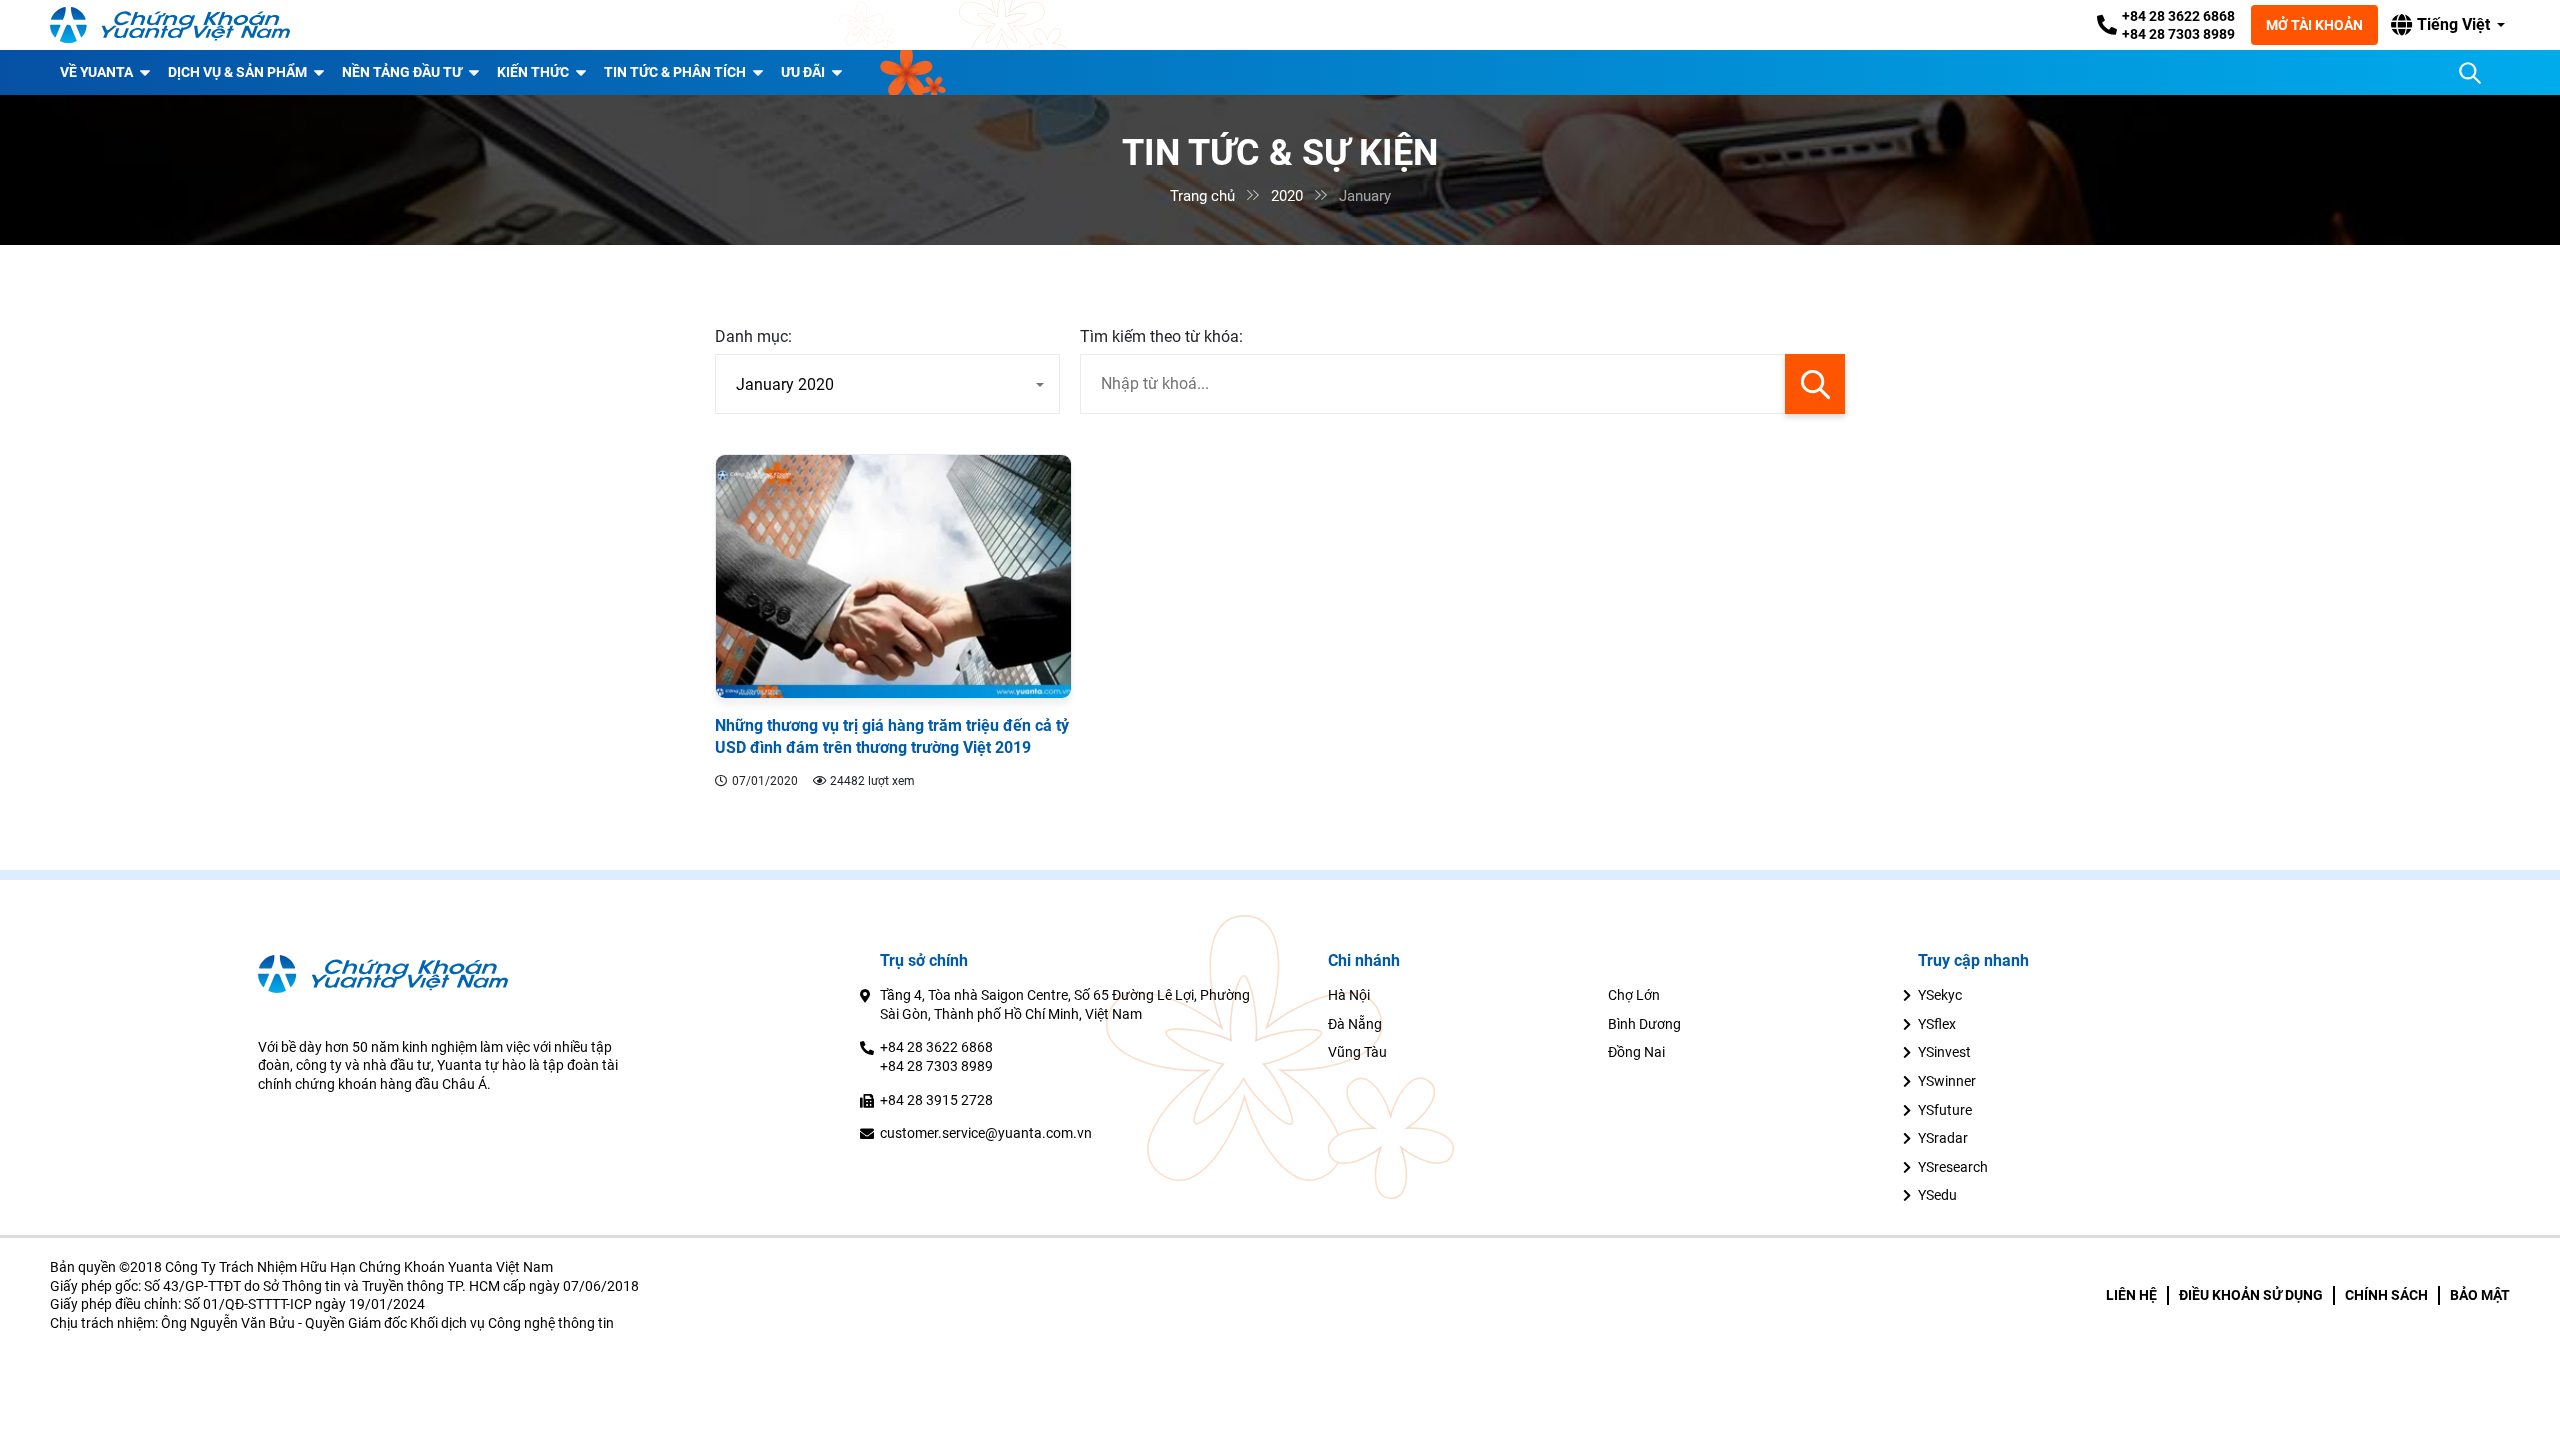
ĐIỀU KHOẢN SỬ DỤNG (2251, 1295)
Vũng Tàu (1357, 1052)
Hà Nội (1349, 995)
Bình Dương (1644, 1024)
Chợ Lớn (1634, 995)
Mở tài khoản (2314, 25)
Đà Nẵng (1355, 1024)
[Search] (2470, 73)
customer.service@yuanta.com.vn (986, 1133)
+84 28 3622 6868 (2178, 16)
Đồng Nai (1636, 1052)
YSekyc (1940, 995)
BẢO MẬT (2480, 1295)
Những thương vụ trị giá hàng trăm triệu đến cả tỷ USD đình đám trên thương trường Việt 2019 (892, 736)
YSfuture (1945, 1110)
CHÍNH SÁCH (2386, 1295)
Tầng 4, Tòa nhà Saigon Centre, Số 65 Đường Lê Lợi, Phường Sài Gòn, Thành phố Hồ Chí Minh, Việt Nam (1065, 1004)
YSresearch (1953, 1167)
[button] (2448, 25)
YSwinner (1947, 1081)
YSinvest (1944, 1052)
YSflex (1937, 1024)
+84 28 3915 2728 (936, 1100)
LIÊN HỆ (2131, 1295)
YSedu (1937, 1195)
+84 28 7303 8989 (2178, 34)
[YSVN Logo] (170, 25)
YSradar (1943, 1138)
